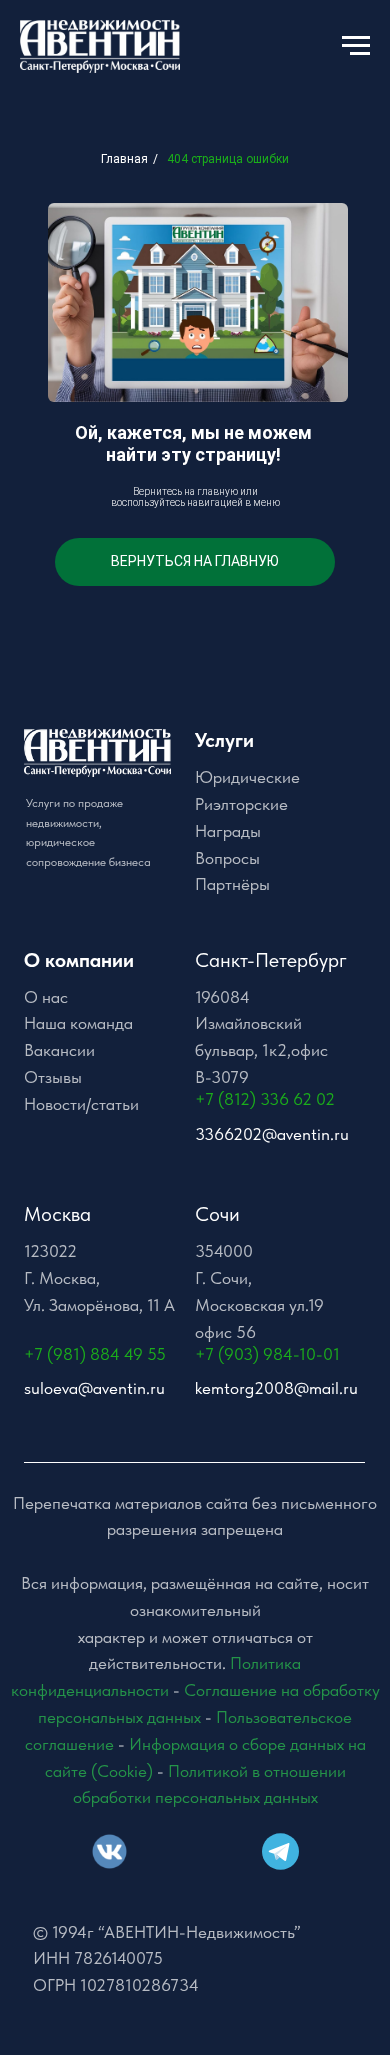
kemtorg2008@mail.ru (276, 1388)
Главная (124, 159)
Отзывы (53, 1077)
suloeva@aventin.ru (94, 1388)
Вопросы (227, 858)
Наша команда (78, 1023)
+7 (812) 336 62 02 (265, 1099)
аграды (234, 831)
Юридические (247, 777)
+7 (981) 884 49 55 (95, 1354)
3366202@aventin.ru (272, 1134)
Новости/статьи (81, 1104)
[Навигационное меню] (356, 46)
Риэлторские (241, 804)
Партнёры (232, 884)
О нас (46, 997)
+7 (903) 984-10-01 (267, 1354)
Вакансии (59, 1050)
